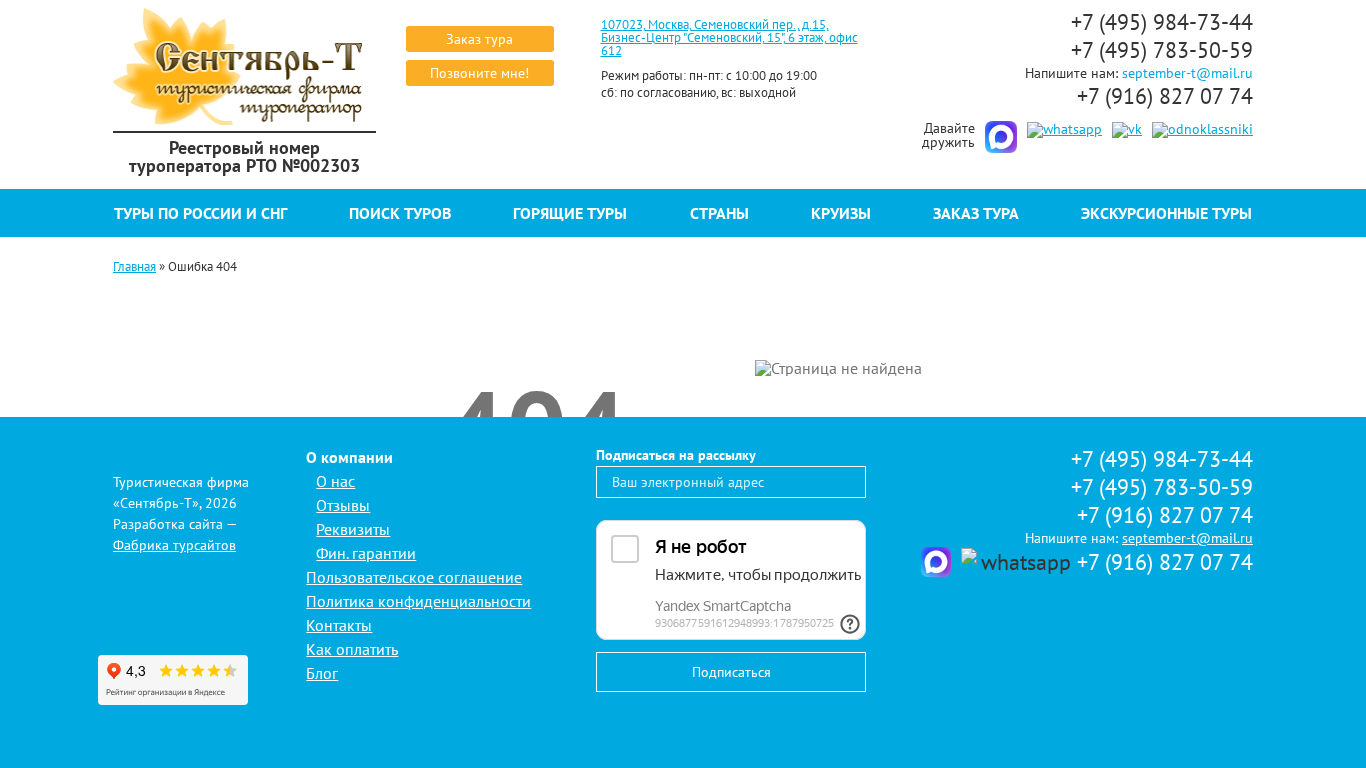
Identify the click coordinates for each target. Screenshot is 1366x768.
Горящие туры (570, 213)
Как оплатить (352, 649)
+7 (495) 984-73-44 (1162, 22)
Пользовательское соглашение (414, 577)
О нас (335, 481)
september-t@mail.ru (1187, 73)
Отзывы (343, 505)
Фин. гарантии (366, 553)
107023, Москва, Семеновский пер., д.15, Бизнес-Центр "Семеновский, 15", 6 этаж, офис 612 (729, 37)
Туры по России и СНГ (200, 213)
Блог (322, 673)
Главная (134, 266)
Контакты (339, 625)
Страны (719, 213)
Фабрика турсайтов (174, 545)
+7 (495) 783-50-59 (1162, 50)
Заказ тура (479, 39)
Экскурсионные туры (1166, 213)
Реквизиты (353, 529)
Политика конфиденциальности (418, 601)
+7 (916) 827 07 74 (1165, 96)
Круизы (841, 213)
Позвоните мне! (479, 73)
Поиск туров (400, 213)
